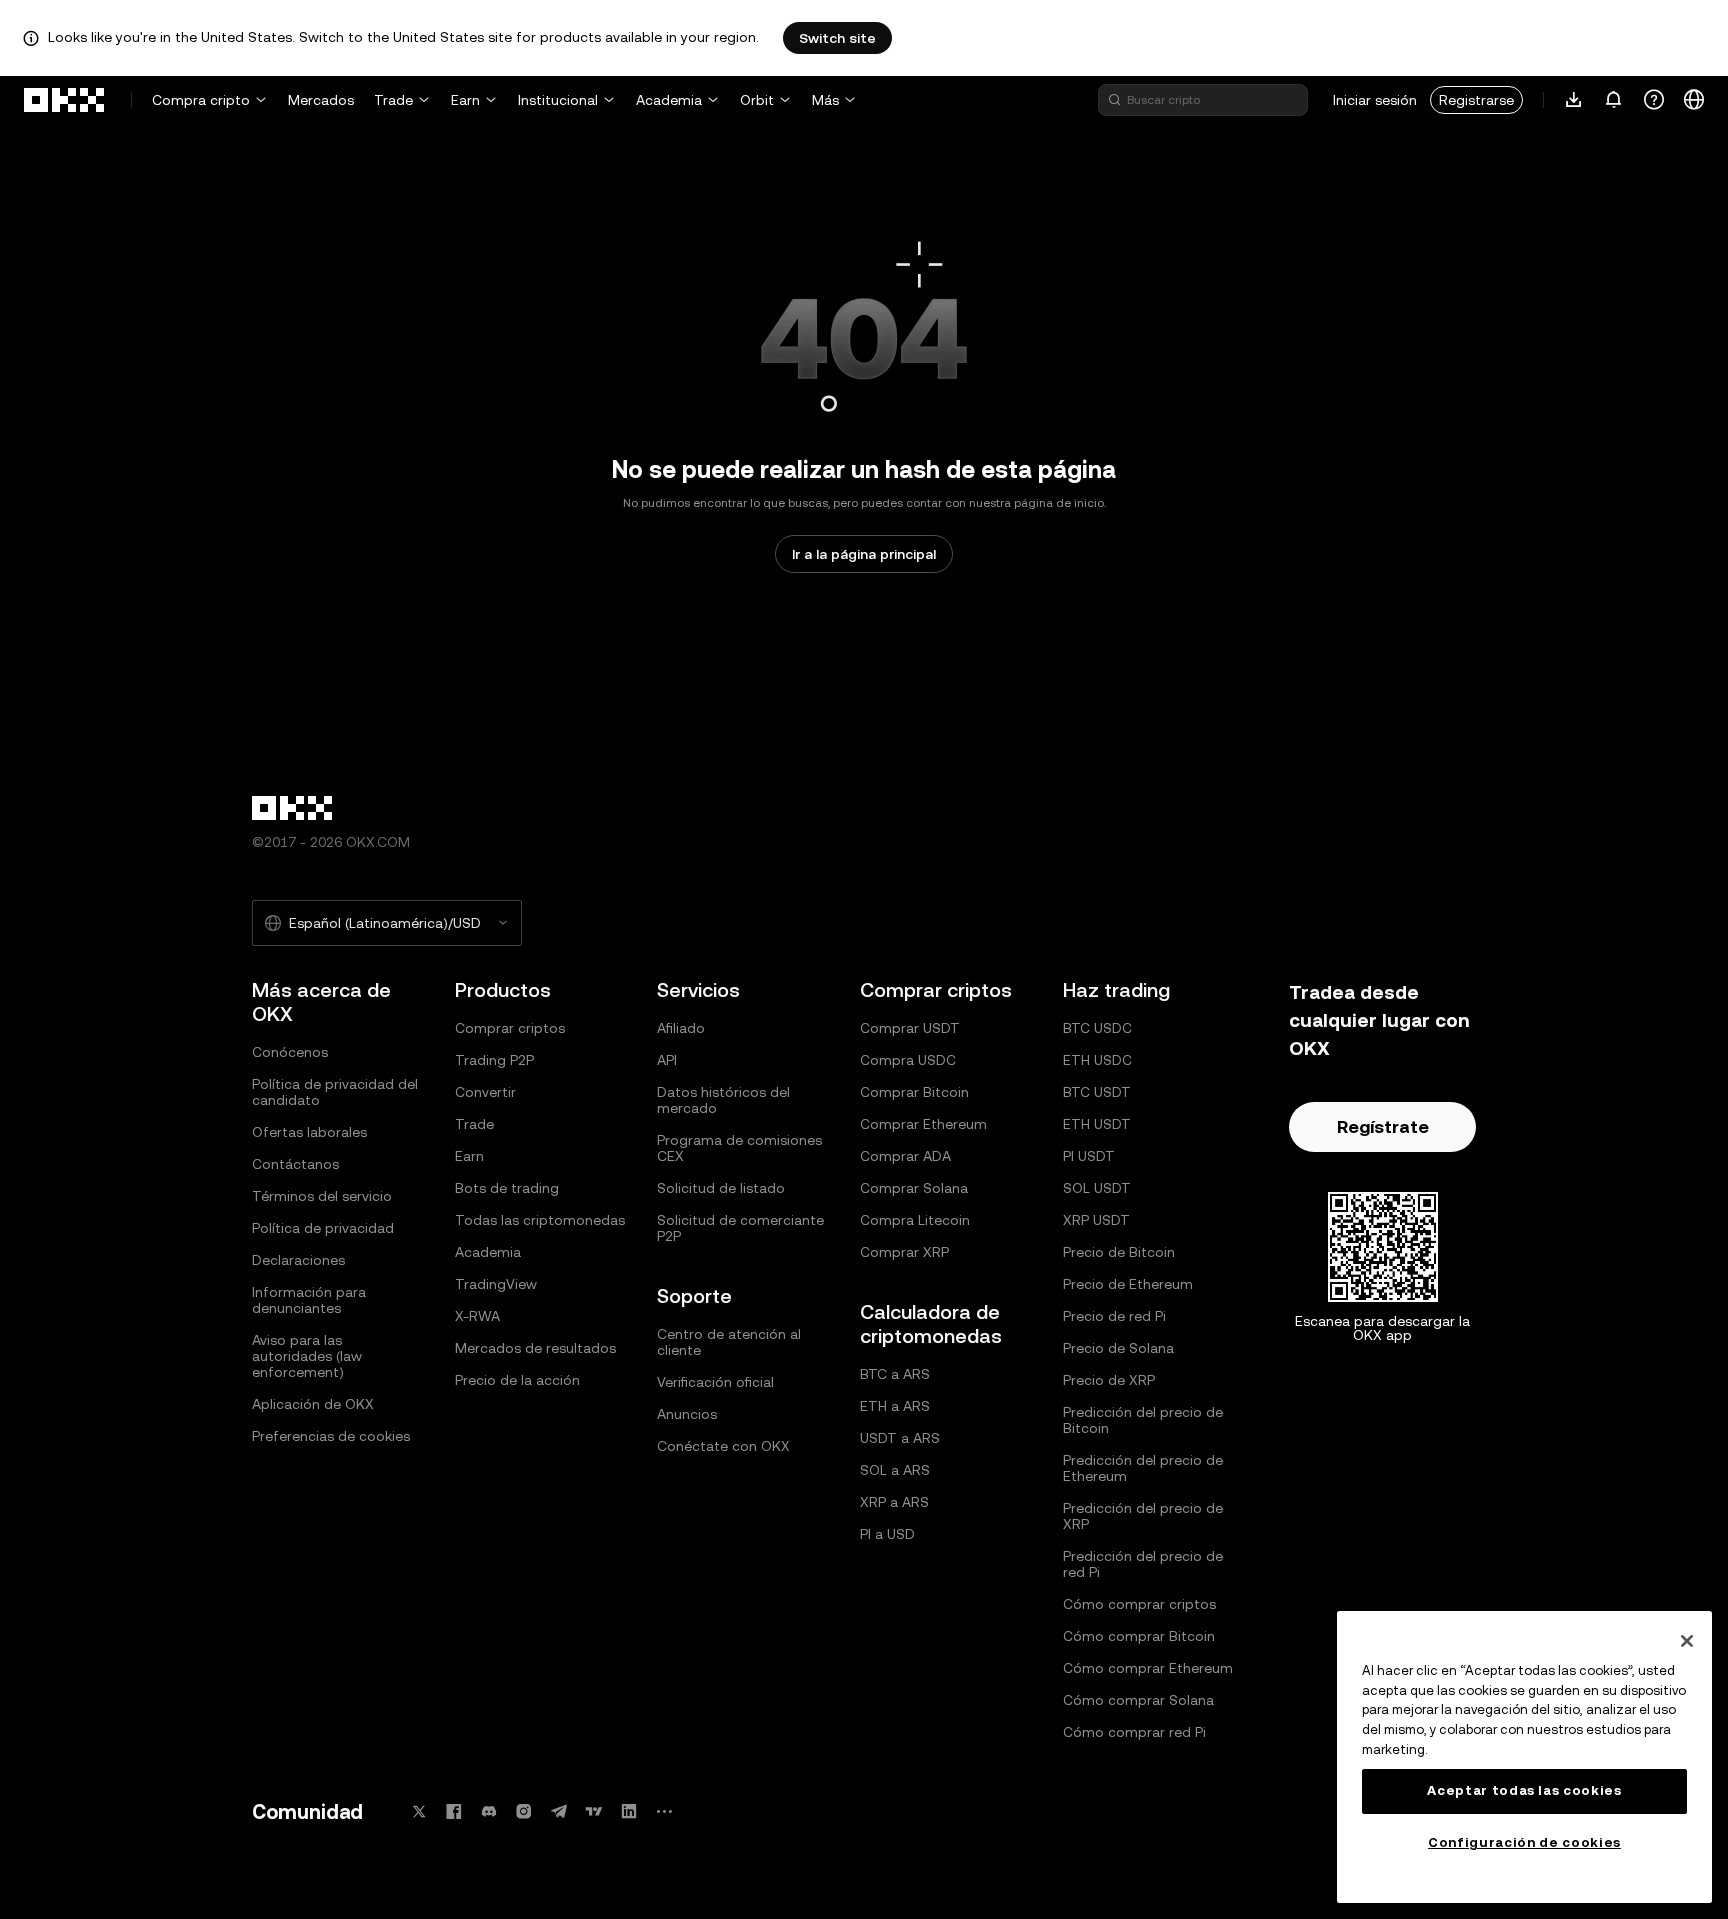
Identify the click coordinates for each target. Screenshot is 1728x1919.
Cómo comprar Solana (1138, 1700)
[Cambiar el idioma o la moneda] (1694, 100)
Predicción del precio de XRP (1143, 1516)
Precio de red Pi (1114, 1316)
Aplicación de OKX (313, 1404)
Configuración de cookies (1524, 1842)
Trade (393, 100)
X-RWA (477, 1316)
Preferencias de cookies (331, 1436)
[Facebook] (454, 1811)
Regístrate (1383, 1126)
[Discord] (489, 1811)
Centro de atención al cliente (729, 1342)
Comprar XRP (904, 1252)
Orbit (757, 100)
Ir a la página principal (864, 554)
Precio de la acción (517, 1380)
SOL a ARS (895, 1470)
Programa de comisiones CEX (739, 1148)
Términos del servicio (322, 1196)
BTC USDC (1097, 1028)
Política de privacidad (323, 1228)
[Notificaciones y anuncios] (1614, 100)
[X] (419, 1811)
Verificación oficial (715, 1382)
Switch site (837, 38)
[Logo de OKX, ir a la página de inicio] (65, 100)
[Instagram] (524, 1811)
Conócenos (290, 1052)
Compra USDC (908, 1060)
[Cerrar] (1687, 1641)
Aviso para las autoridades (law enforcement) (307, 1356)
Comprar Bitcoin (914, 1092)
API (667, 1060)
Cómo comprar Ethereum (1148, 1668)
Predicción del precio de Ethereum (1143, 1468)
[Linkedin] (629, 1811)
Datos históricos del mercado (723, 1100)
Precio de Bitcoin (1119, 1252)
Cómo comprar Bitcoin (1139, 1636)
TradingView (496, 1284)
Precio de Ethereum (1128, 1284)
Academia (669, 100)
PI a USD (887, 1534)
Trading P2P (494, 1060)
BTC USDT (1097, 1092)
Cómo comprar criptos (1139, 1604)
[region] (1524, 1757)
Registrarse (1476, 100)
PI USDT (1089, 1156)
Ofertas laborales (309, 1132)
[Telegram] (559, 1811)
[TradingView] (594, 1811)
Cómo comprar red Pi (1134, 1732)
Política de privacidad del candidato (335, 1092)
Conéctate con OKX (723, 1446)
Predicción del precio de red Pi (1143, 1564)
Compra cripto (201, 100)
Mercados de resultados (535, 1348)
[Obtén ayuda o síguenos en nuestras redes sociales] (1654, 100)
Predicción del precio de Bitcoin (1143, 1420)
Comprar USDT (910, 1028)
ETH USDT (1097, 1124)
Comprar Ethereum (923, 1124)
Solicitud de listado (721, 1188)
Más (825, 100)
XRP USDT (1096, 1220)
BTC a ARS (895, 1374)
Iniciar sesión (1375, 100)
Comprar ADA (905, 1156)
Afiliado (681, 1028)
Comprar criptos (510, 1028)
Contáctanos (295, 1164)
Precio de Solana (1118, 1348)
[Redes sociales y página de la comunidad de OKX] (664, 1811)
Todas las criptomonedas (540, 1220)
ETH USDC (1097, 1060)
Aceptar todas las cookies (1524, 1790)
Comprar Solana (914, 1188)
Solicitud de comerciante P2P (740, 1228)
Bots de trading (507, 1188)
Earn (465, 100)
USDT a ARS (900, 1438)
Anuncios (687, 1414)
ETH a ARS (895, 1406)
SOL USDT (1097, 1188)
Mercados (321, 100)
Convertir (485, 1092)
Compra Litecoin (915, 1220)
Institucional (558, 100)
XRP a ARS (894, 1502)
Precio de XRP (1109, 1380)
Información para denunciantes (309, 1300)
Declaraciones (298, 1260)
